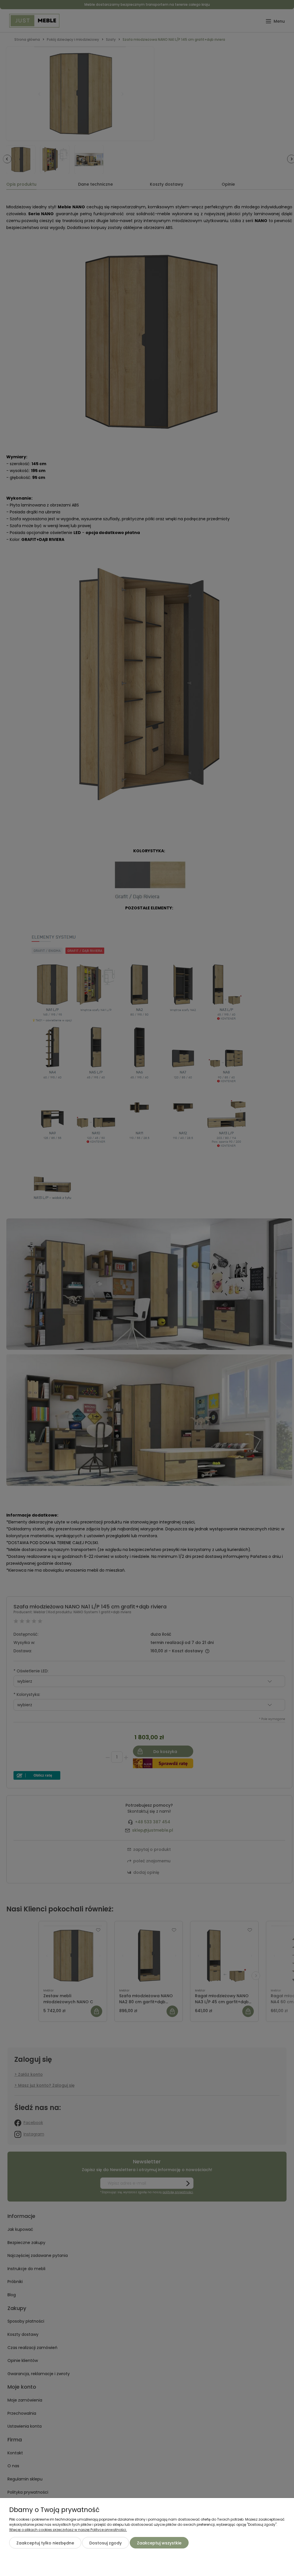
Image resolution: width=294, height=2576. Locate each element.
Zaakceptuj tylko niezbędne (45, 2543)
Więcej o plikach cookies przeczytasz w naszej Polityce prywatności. (68, 2530)
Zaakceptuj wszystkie (159, 2543)
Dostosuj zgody (106, 2543)
